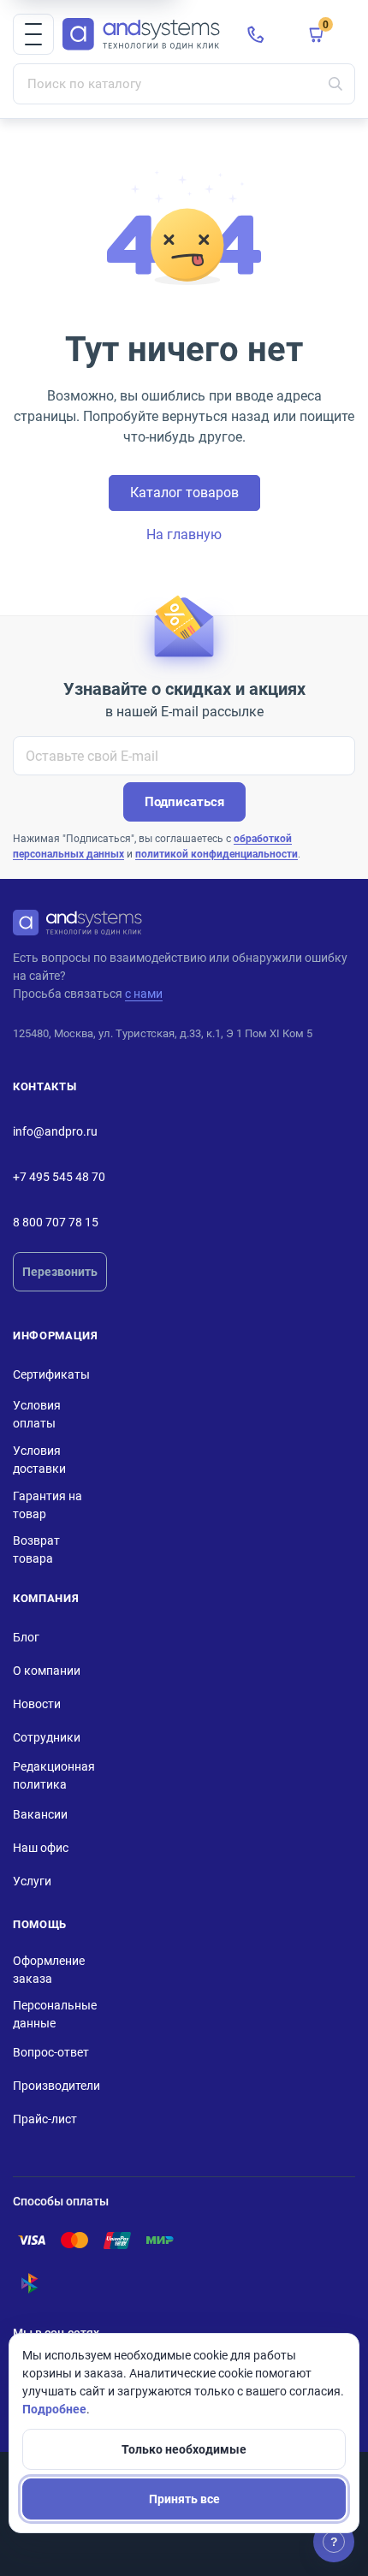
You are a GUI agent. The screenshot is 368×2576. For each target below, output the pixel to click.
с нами (144, 994)
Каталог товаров (184, 493)
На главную (184, 534)
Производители (56, 2086)
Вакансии (40, 1814)
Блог (26, 1637)
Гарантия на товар (47, 1505)
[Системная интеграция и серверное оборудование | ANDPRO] (141, 35)
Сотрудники (47, 1737)
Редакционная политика (54, 1775)
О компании (47, 1671)
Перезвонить (60, 1272)
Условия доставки (39, 1460)
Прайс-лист (45, 2119)
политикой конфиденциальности (217, 854)
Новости (37, 1704)
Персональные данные (55, 2014)
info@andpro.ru (55, 1131)
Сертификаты (51, 1374)
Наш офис (41, 1848)
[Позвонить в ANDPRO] (256, 34)
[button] (33, 34)
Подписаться (184, 802)
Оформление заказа (49, 1970)
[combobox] (184, 84)
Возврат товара (36, 1549)
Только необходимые (184, 2449)
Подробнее (54, 2409)
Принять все (184, 2499)
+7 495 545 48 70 (59, 1177)
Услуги (32, 1881)
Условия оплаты (37, 1414)
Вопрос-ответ (51, 2052)
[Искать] (335, 84)
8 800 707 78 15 (56, 1222)
